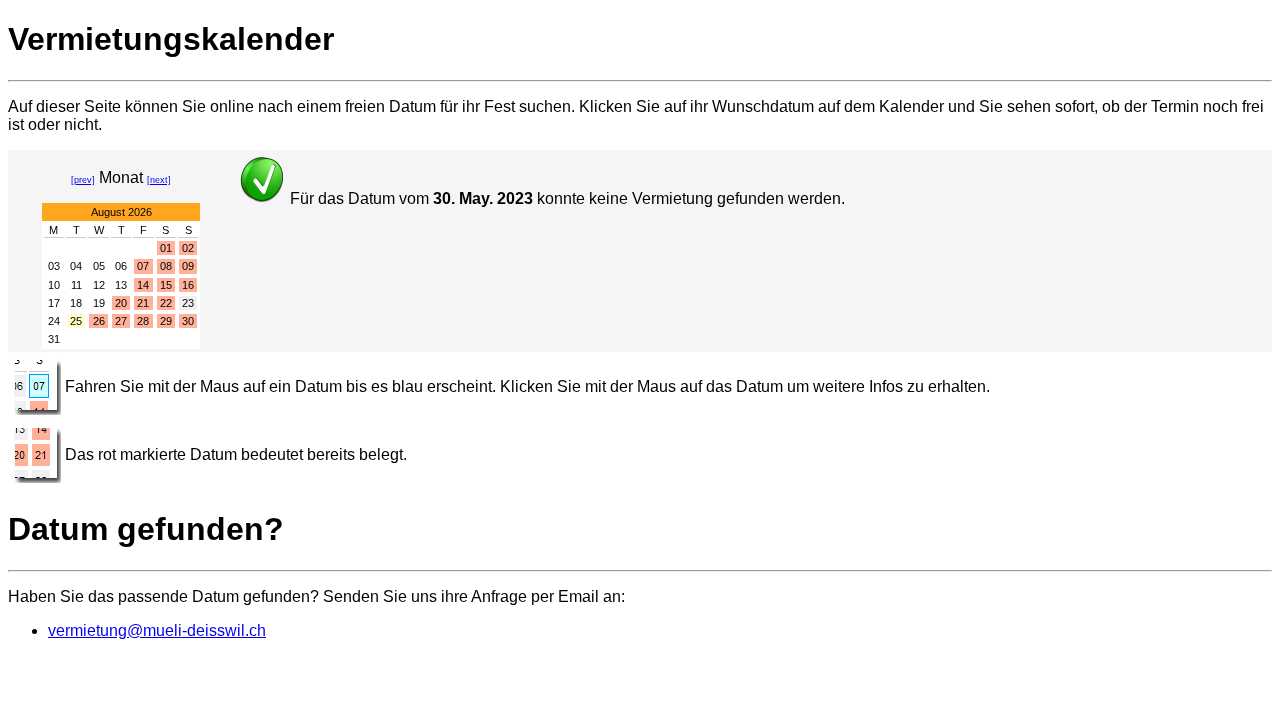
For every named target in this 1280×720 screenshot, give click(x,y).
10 (54, 285)
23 (188, 303)
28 (143, 321)
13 (121, 285)
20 (121, 303)
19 (99, 303)
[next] (159, 180)
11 (76, 285)
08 (166, 266)
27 (121, 321)
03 (54, 266)
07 (143, 266)
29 (166, 321)
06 (121, 266)
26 (99, 321)
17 (54, 303)
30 (188, 321)
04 (76, 266)
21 (143, 303)
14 (143, 285)
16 (188, 285)
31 (54, 339)
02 (188, 248)
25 (76, 321)
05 (99, 266)
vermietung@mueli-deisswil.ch (157, 630)
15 (166, 285)
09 (188, 266)
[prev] (83, 180)
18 (76, 303)
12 (99, 285)
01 (166, 248)
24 (54, 321)
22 (166, 303)
